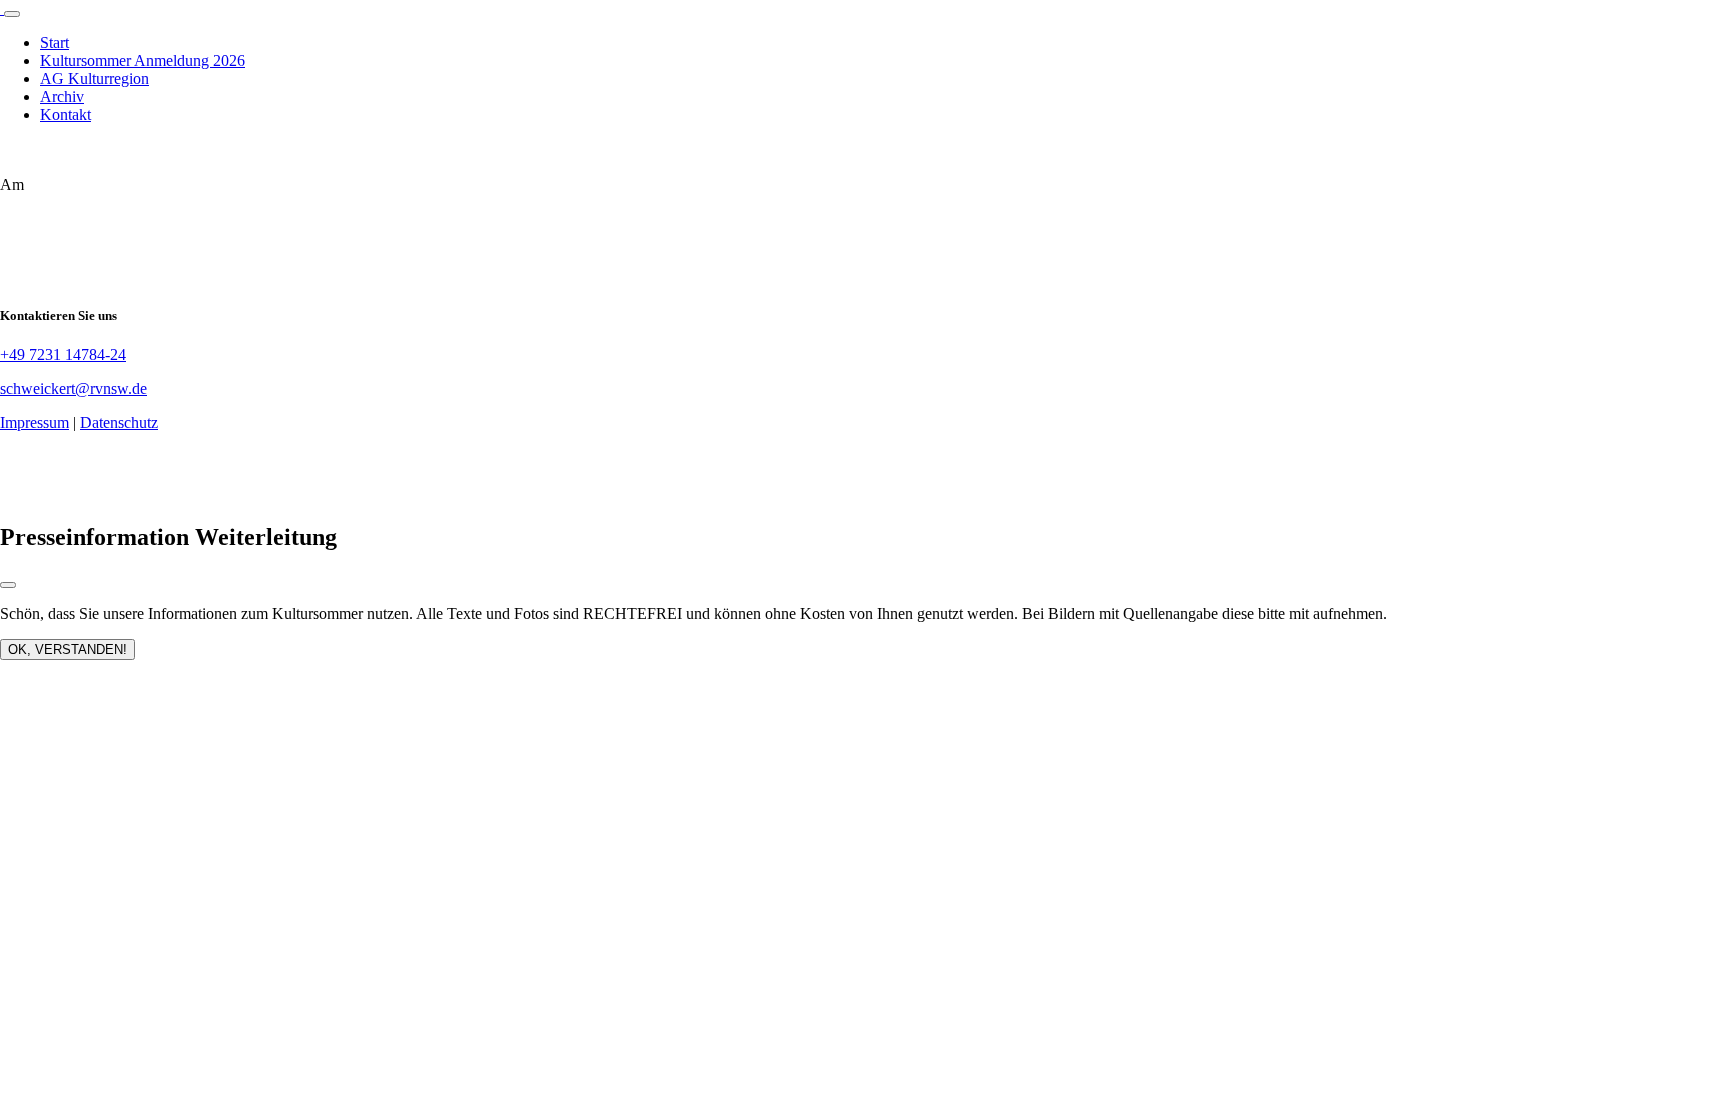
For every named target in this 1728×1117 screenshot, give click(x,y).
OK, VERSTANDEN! (67, 649)
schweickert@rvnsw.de (73, 388)
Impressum (34, 422)
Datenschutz (119, 422)
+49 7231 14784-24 (63, 354)
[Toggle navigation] (12, 14)
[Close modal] (8, 585)
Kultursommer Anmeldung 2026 (142, 60)
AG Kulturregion (94, 78)
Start (54, 42)
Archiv (62, 96)
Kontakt (65, 114)
